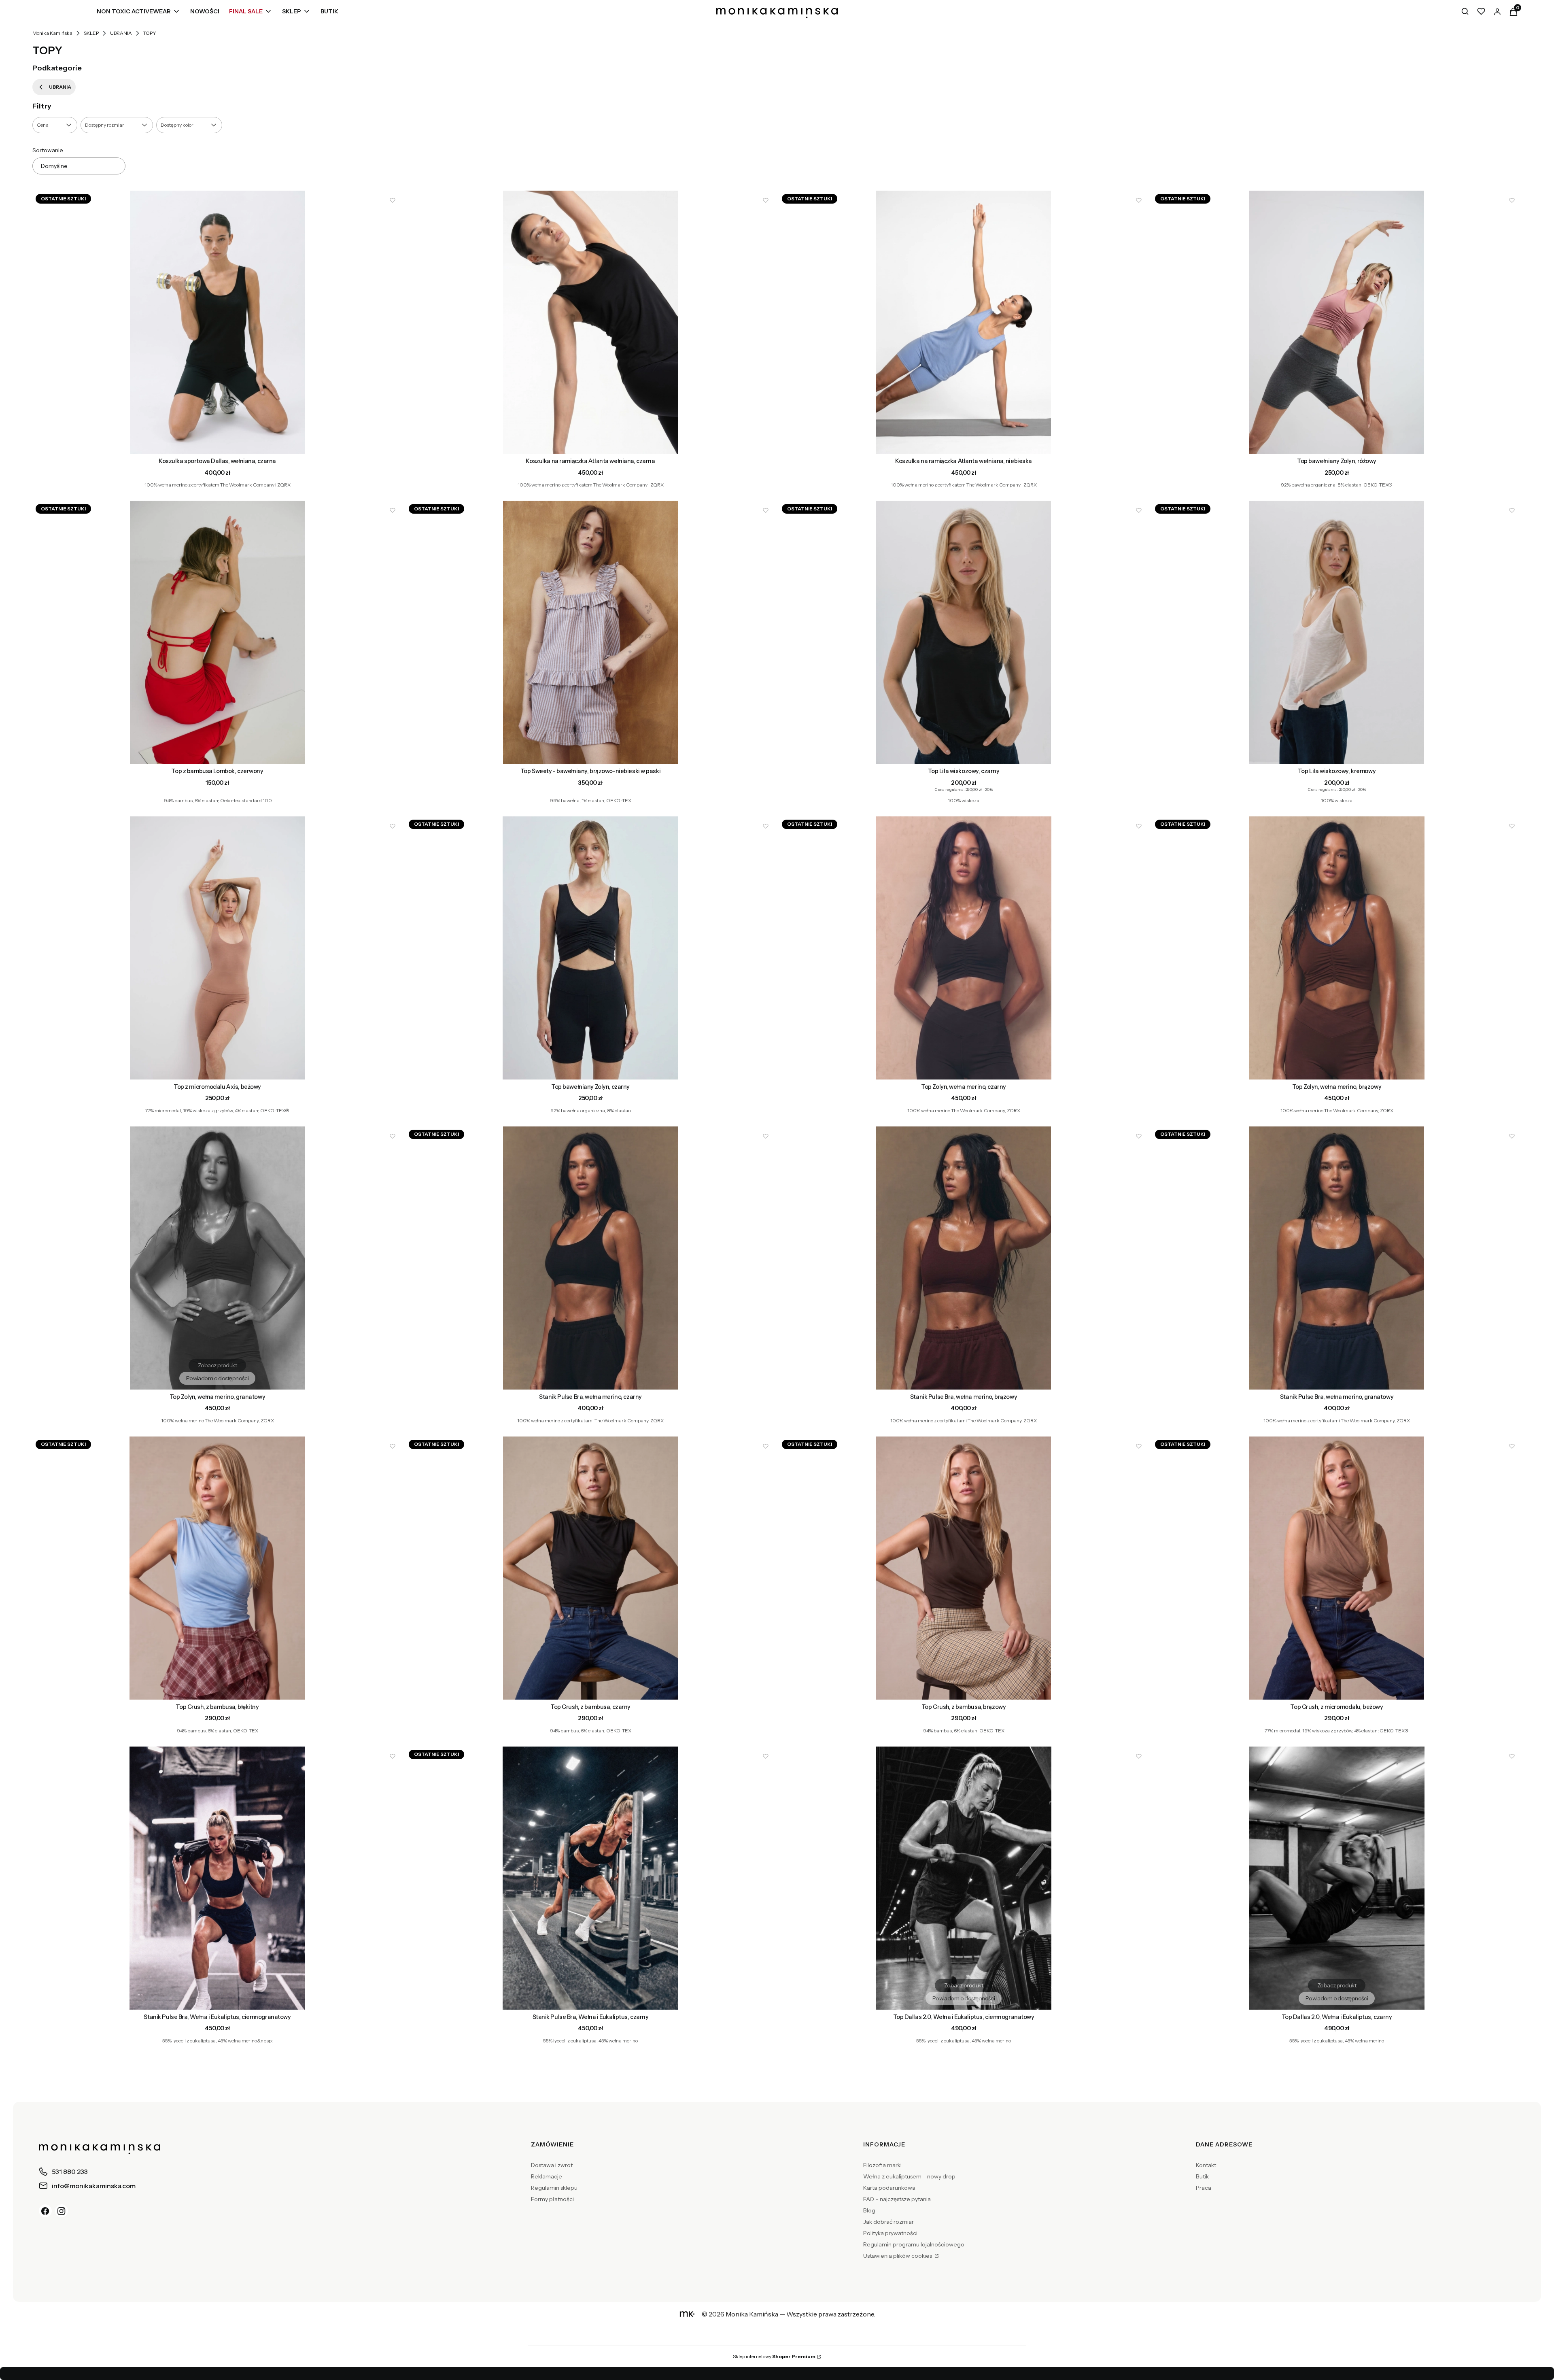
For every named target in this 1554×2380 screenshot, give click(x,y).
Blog (869, 2210)
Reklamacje (547, 2176)
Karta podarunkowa (889, 2188)
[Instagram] (62, 2211)
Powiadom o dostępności (218, 1378)
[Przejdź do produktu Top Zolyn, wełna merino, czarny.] (964, 948)
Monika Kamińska (52, 33)
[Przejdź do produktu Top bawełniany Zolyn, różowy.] (1337, 322)
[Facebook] (45, 2211)
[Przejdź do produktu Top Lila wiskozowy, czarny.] (964, 632)
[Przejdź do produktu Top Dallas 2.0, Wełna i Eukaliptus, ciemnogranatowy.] (964, 1878)
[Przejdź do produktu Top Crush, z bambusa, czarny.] (590, 1568)
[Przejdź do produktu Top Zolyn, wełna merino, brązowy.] (1337, 948)
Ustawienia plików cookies (898, 2256)
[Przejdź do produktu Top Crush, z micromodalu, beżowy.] (1337, 1568)
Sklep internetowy (774, 2356)
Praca (1204, 2188)
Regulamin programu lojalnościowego (914, 2244)
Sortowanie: (48, 150)
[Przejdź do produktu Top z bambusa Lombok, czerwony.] (217, 632)
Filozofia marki (882, 2165)
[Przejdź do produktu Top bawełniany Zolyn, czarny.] (590, 948)
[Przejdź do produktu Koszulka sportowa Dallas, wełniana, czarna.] (217, 322)
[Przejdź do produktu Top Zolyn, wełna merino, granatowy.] (217, 1258)
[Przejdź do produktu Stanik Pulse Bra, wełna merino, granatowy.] (1337, 1258)
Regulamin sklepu (554, 2188)
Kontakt (1206, 2165)
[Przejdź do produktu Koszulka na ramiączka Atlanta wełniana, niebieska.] (964, 322)
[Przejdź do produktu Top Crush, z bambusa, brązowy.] (964, 1568)
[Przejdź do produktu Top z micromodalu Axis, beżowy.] (217, 948)
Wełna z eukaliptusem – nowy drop (909, 2176)
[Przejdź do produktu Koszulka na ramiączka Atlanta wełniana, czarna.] (590, 322)
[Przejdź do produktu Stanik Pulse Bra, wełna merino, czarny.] (590, 1258)
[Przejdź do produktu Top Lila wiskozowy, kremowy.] (1337, 632)
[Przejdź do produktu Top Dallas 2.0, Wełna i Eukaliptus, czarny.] (1337, 1878)
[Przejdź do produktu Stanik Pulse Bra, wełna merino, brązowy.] (964, 1258)
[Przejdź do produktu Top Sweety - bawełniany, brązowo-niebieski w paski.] (590, 632)
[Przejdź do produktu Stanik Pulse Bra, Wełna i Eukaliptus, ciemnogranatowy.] (217, 1878)
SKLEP (91, 33)
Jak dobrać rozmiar (888, 2222)
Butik (1202, 2176)
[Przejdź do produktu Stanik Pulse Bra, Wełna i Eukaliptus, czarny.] (590, 1878)
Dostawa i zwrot (552, 2165)
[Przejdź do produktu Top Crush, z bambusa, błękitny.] (217, 1568)
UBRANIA (121, 33)
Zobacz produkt (217, 442)
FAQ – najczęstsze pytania (897, 2199)
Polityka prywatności (890, 2233)
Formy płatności (552, 2199)
